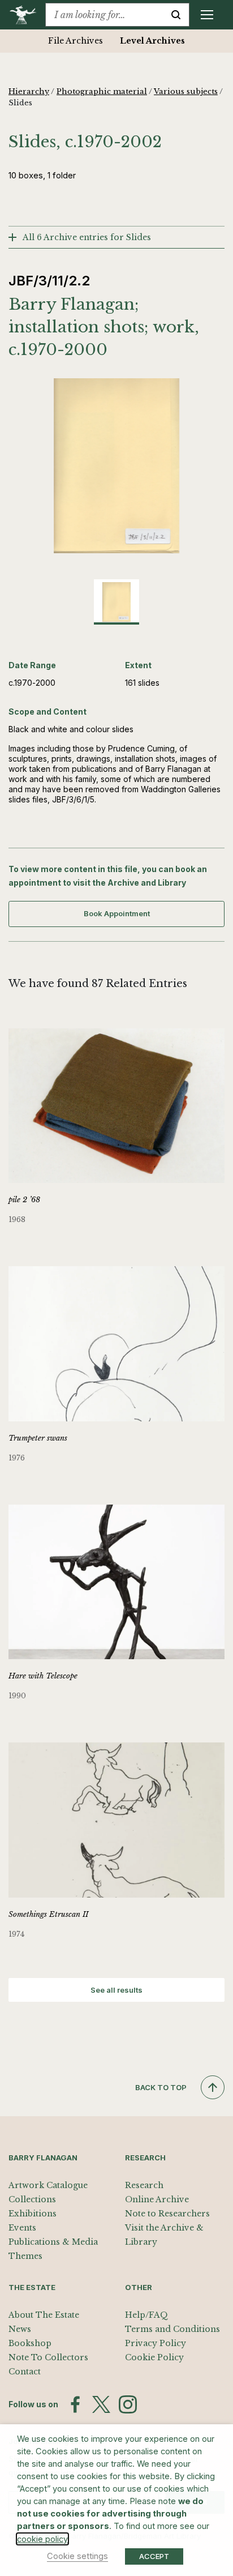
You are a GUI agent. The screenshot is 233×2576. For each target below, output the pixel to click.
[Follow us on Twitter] (101, 2404)
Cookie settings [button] (77, 2556)
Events (22, 2228)
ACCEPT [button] (154, 2556)
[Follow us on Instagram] (128, 2404)
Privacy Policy (156, 2343)
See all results (116, 1990)
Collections (32, 2199)
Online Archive (157, 2199)
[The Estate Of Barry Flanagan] (27, 15)
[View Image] (116, 602)
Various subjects (186, 91)
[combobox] (104, 15)
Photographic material (102, 91)
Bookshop (30, 2343)
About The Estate (44, 2315)
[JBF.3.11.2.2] (116, 466)
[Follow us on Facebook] (75, 2404)
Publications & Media (53, 2242)
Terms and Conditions (172, 2329)
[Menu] (207, 15)
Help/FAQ (146, 2315)
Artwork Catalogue (48, 2185)
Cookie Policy (154, 2357)
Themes (25, 2256)
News (20, 2329)
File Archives (75, 41)
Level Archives (152, 41)
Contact (25, 2372)
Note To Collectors (48, 2357)
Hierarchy (29, 91)
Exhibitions (33, 2214)
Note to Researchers (167, 2214)
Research (144, 2185)
